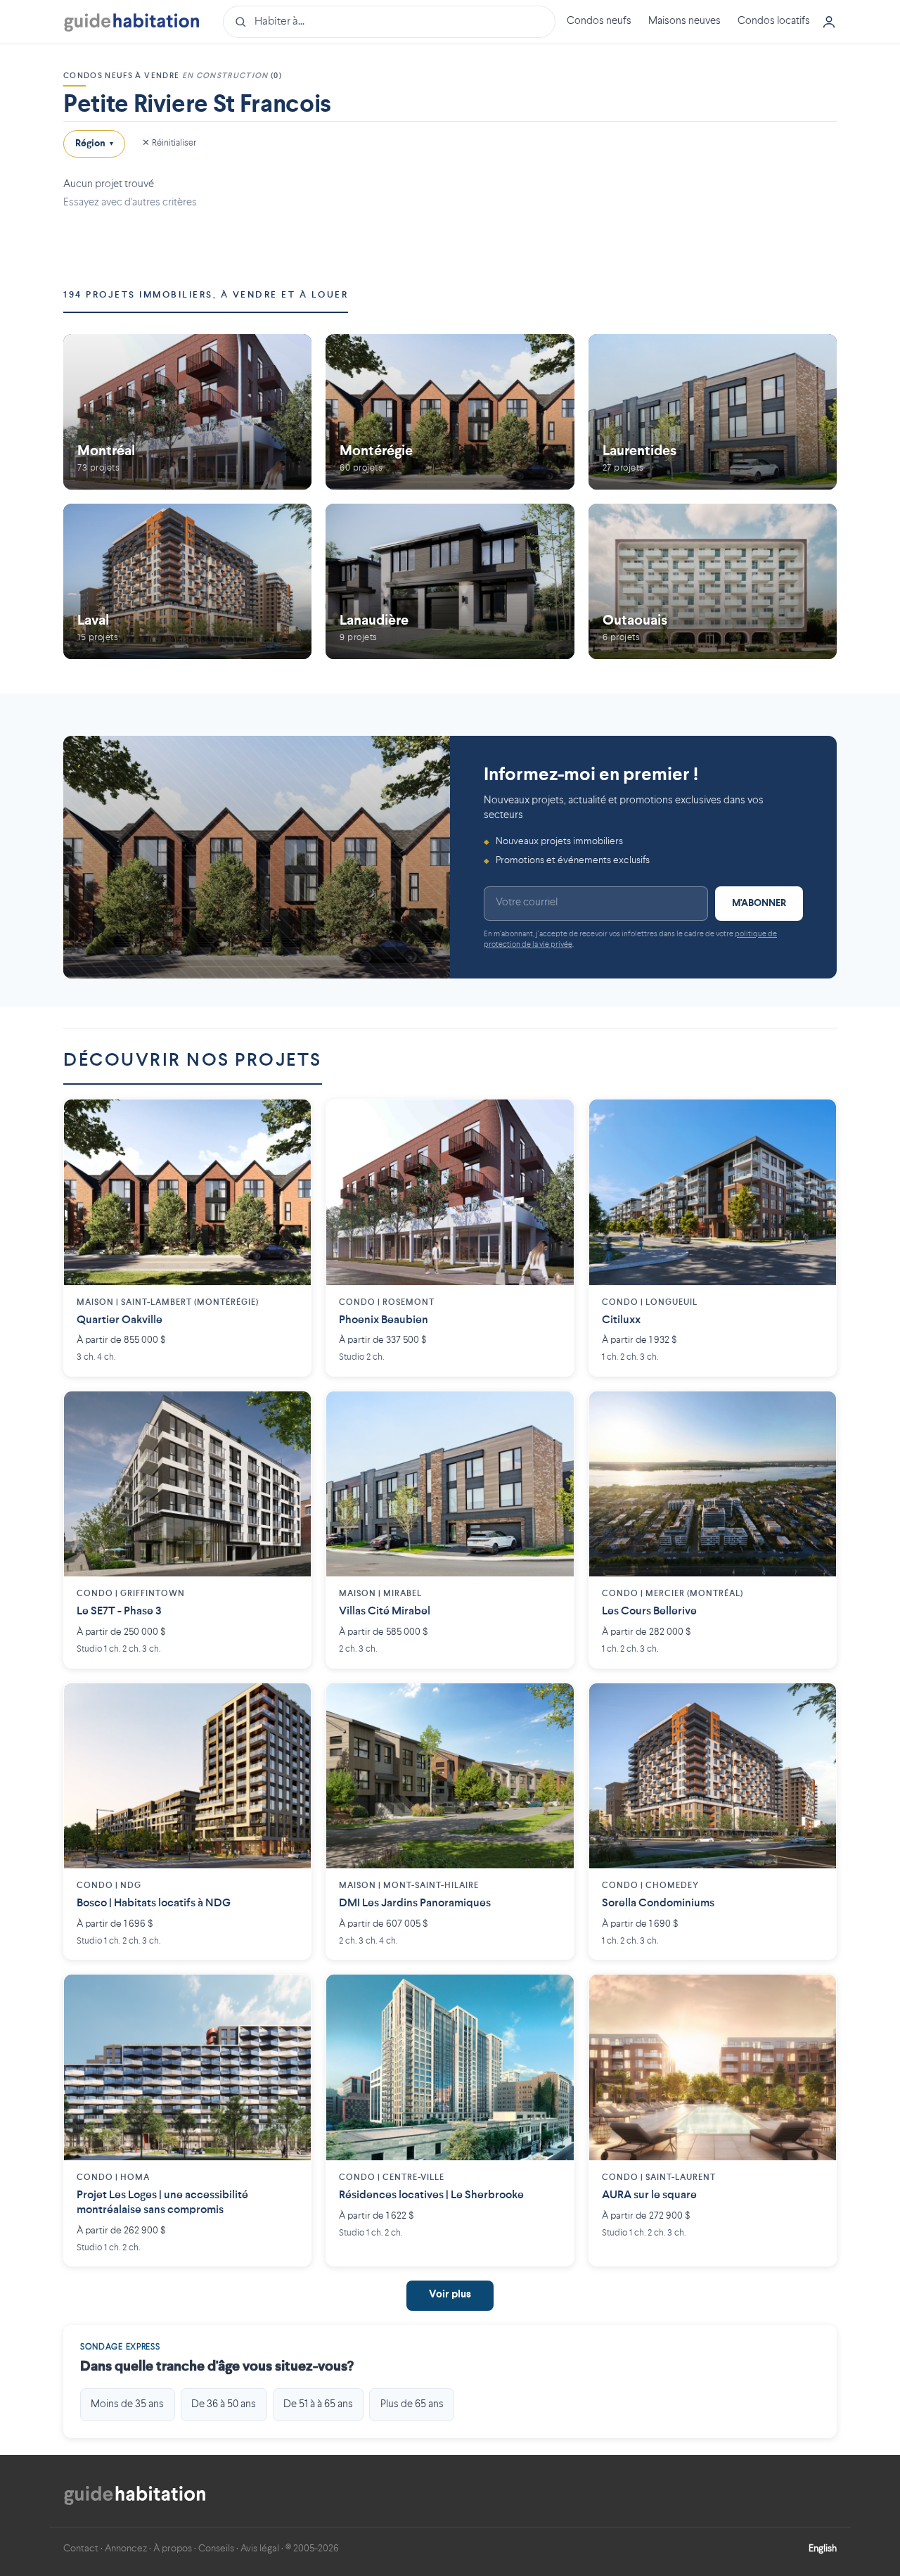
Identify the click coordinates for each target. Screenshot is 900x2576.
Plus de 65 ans (412, 2404)
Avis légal (260, 2549)
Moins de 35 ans (127, 2404)
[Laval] (187, 581)
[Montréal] (187, 412)
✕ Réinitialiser (169, 143)
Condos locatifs (774, 21)
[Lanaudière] (450, 581)
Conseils (216, 2549)
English (823, 2549)
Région (94, 144)
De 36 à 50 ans (224, 2404)
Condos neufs (599, 21)
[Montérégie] (450, 412)
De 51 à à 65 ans (318, 2404)
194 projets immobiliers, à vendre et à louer (206, 295)
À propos (173, 2549)
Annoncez (126, 2549)
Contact (81, 2549)
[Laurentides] (713, 412)
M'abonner (759, 903)
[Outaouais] (713, 581)
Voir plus (450, 2295)
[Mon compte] (829, 22)
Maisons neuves (684, 21)
